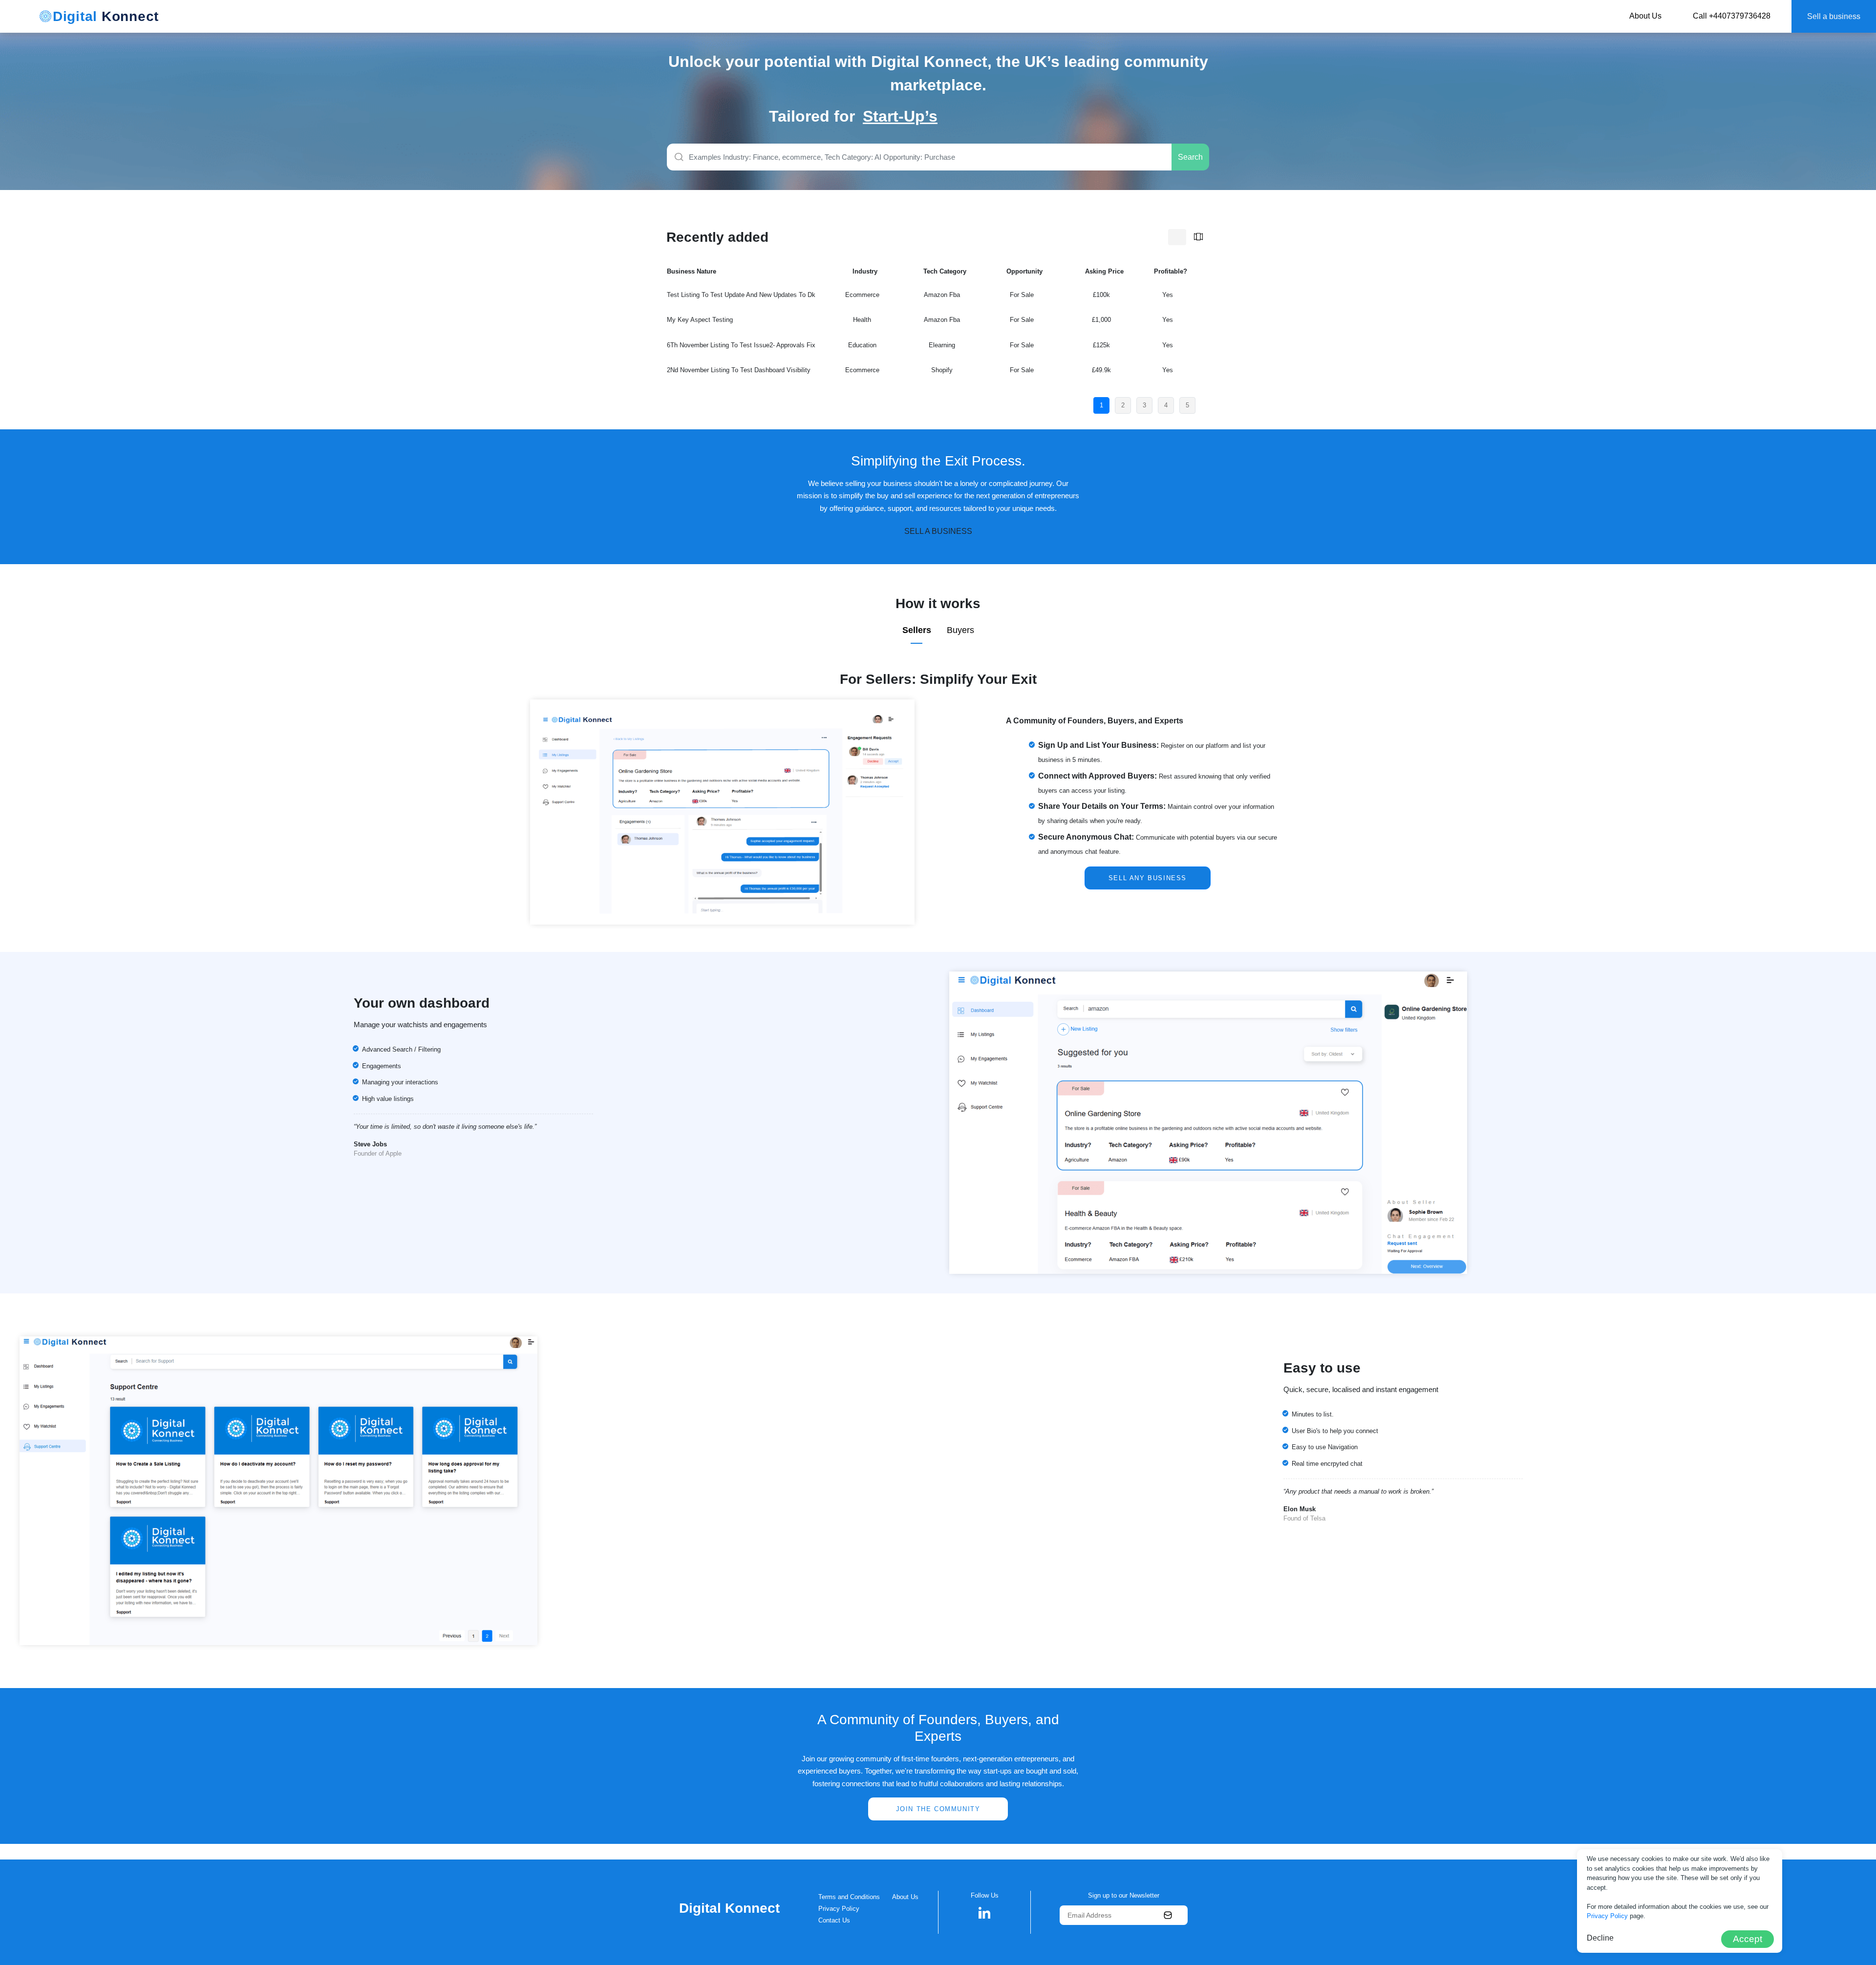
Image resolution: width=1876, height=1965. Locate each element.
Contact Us (834, 1920)
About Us (1645, 16)
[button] (985, 1912)
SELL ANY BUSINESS (1148, 878)
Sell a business (1834, 16)
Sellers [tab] (917, 630)
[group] (985, 116)
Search (1190, 157)
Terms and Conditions (849, 1897)
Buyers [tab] (960, 630)
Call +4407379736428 (1732, 16)
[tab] (1177, 237)
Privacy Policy (839, 1909)
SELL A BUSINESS (938, 531)
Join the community (938, 1809)
